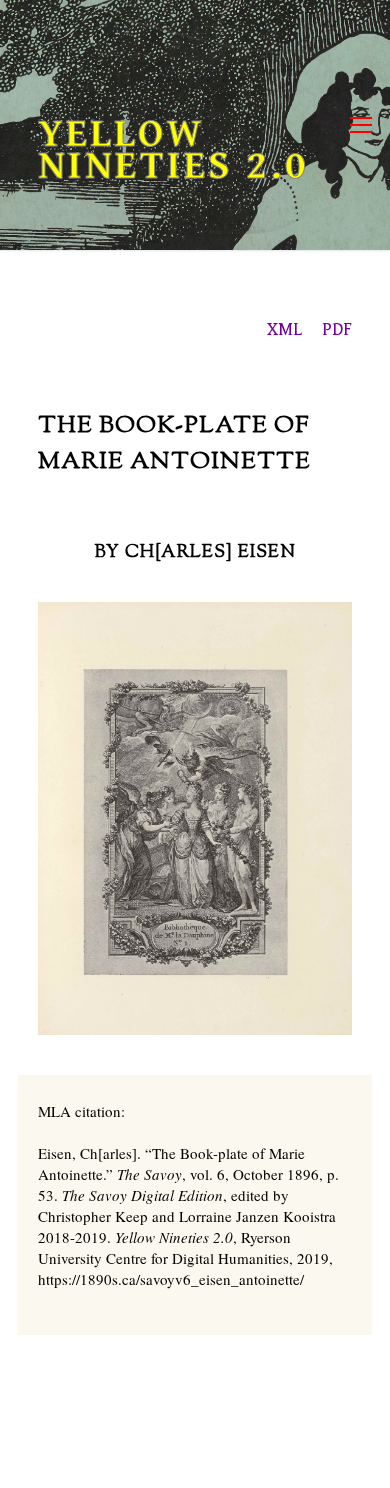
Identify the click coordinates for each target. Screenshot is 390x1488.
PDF (337, 329)
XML (284, 329)
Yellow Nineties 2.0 (173, 150)
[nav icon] (361, 125)
